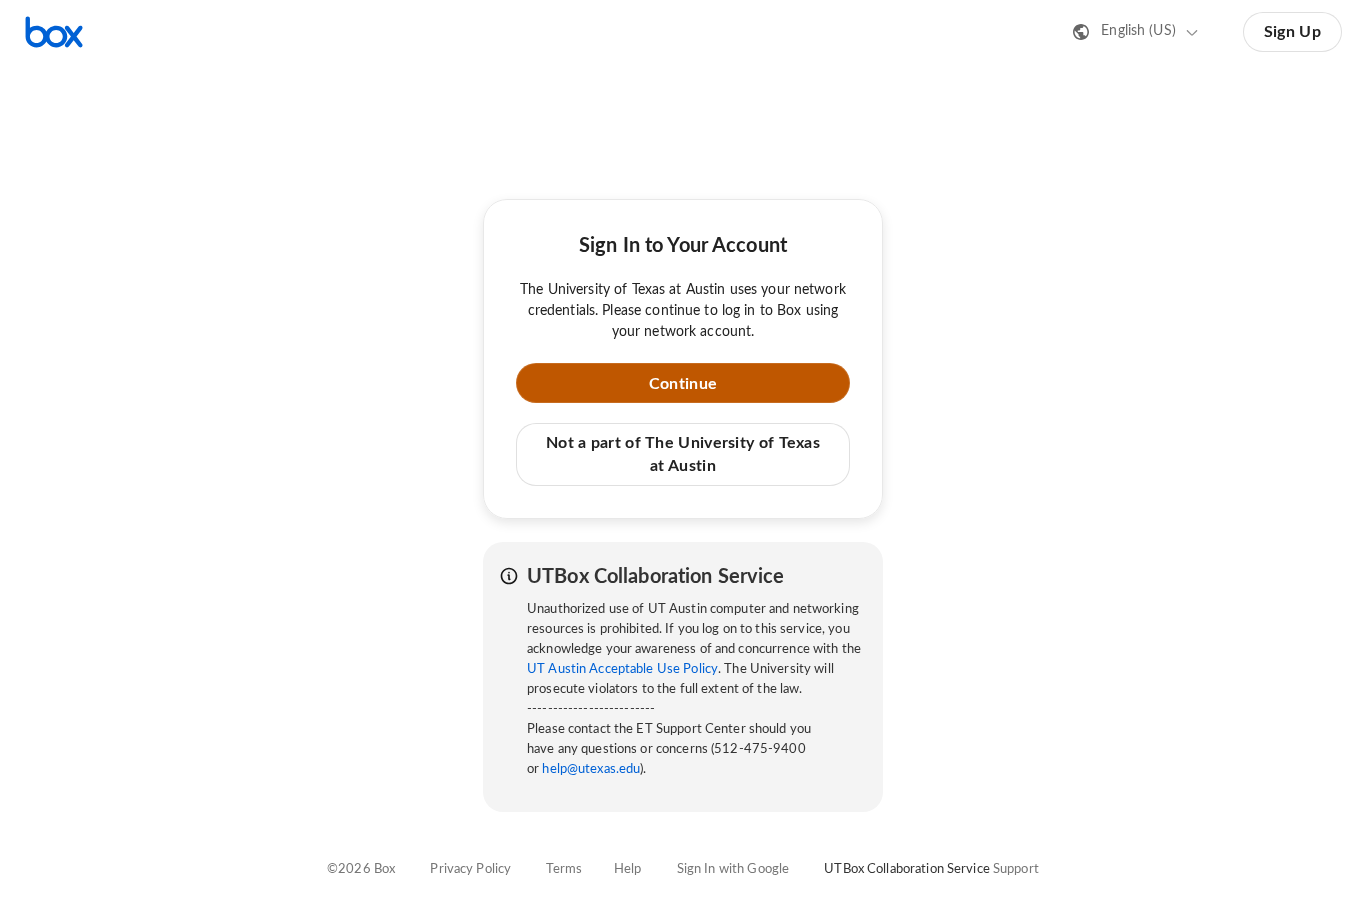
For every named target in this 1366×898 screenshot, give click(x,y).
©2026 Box (361, 869)
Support (1016, 869)
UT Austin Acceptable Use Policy (622, 669)
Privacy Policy (470, 869)
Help (628, 869)
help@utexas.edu (591, 769)
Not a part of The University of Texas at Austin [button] (683, 454)
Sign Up (1292, 32)
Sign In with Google (733, 869)
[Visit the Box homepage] (54, 32)
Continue (683, 384)
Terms (564, 869)
